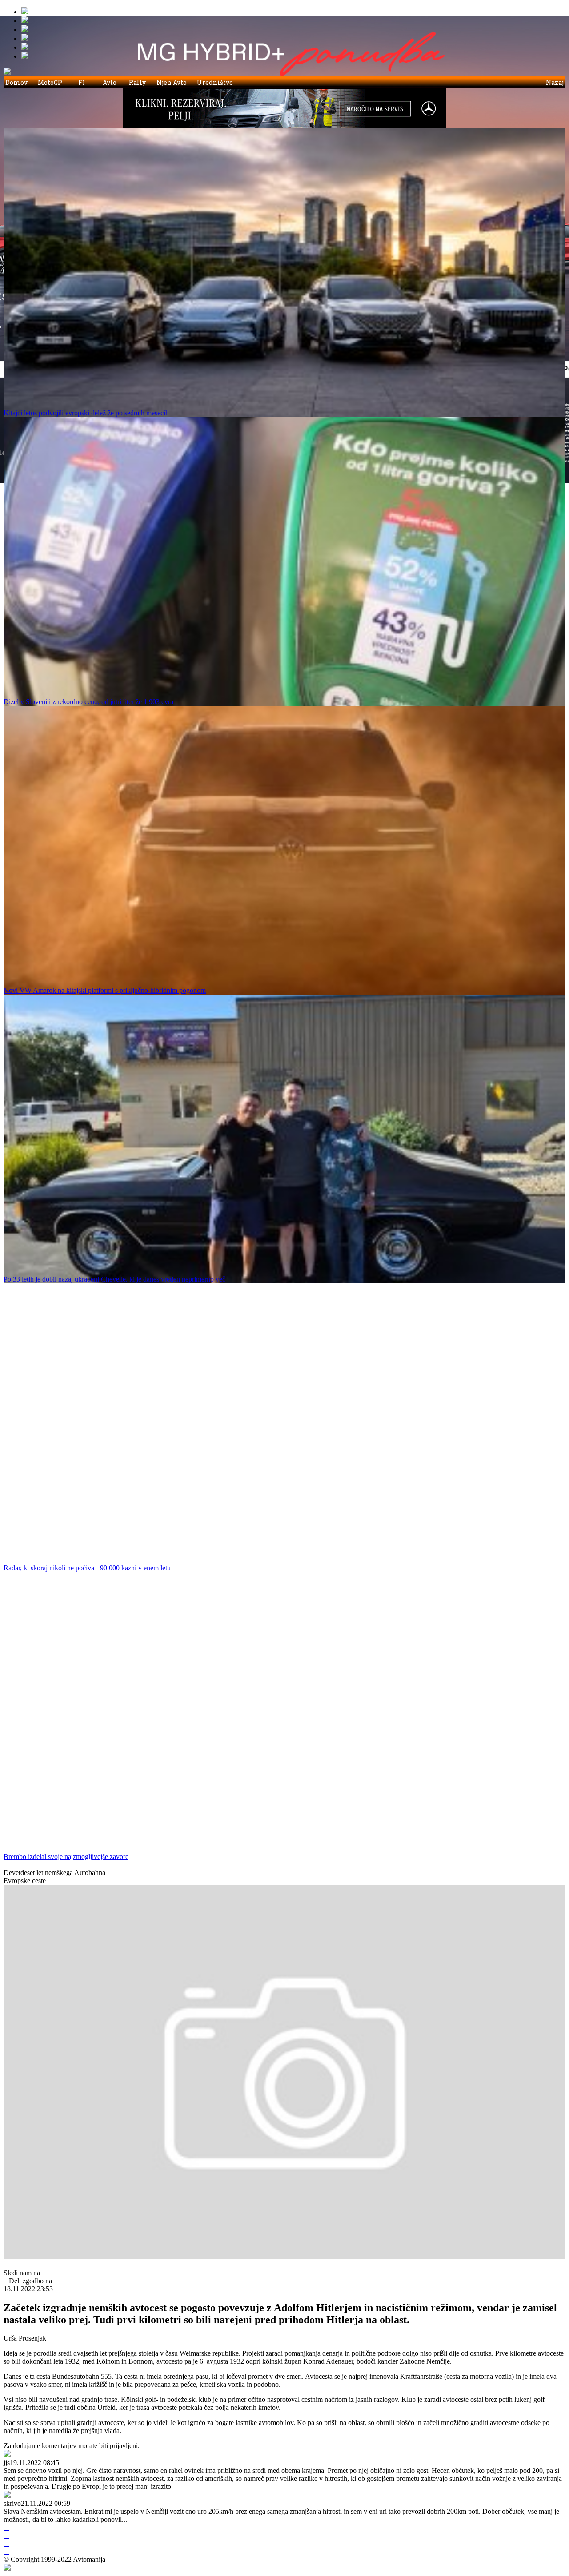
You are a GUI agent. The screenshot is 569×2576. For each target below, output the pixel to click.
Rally (137, 82)
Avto (110, 82)
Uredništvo (215, 82)
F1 (82, 82)
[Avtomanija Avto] (25, 12)
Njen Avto (172, 82)
